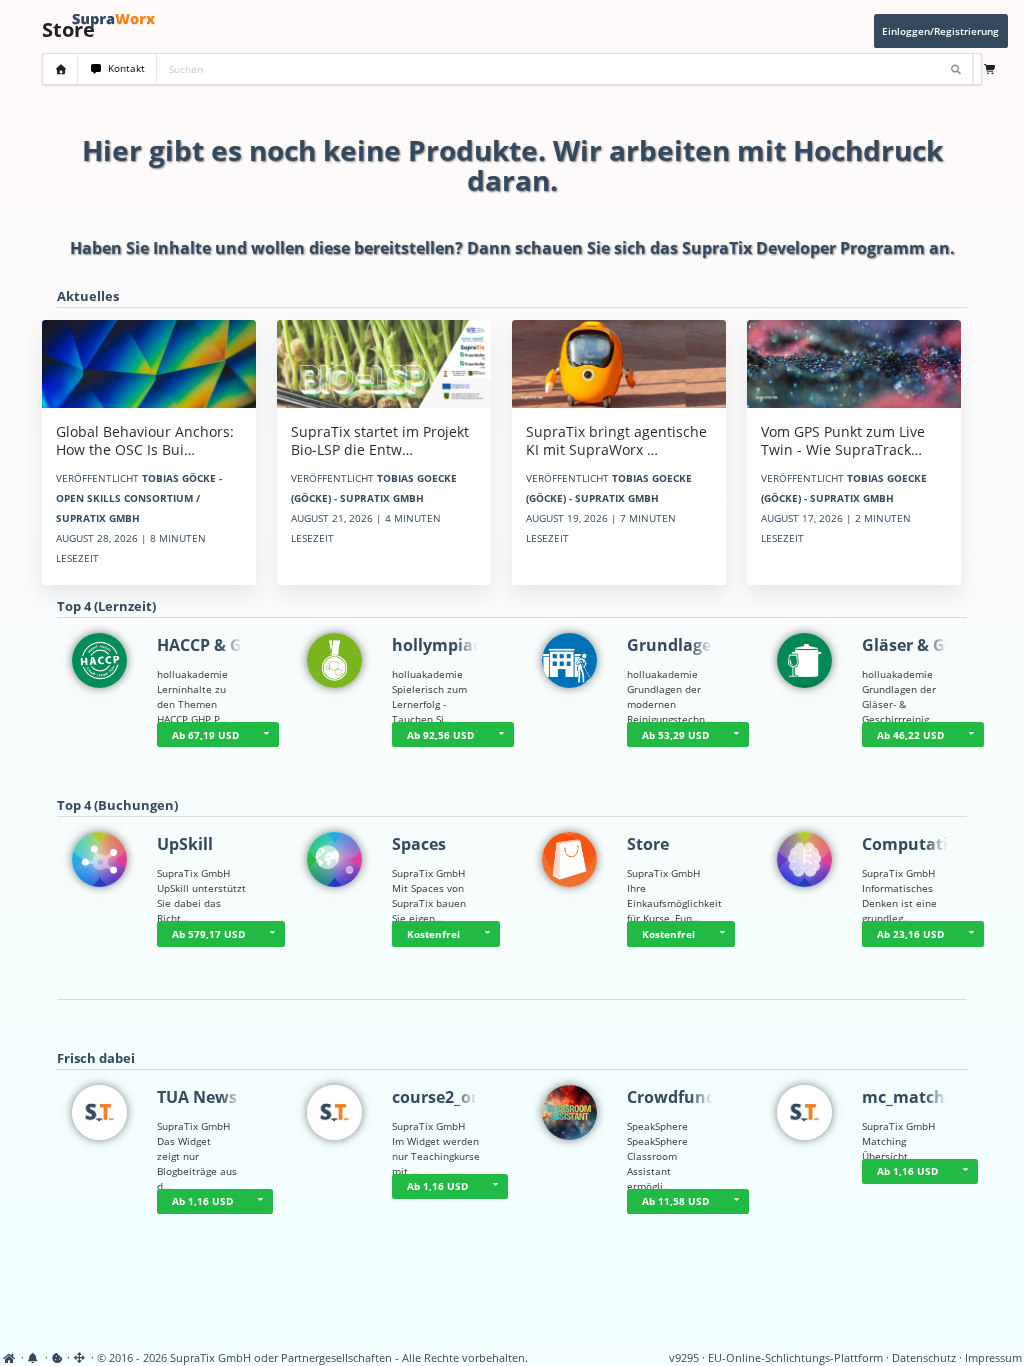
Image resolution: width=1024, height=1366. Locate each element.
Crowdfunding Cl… (700, 1097)
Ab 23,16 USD (910, 934)
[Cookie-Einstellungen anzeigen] (57, 1358)
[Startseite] (10, 1358)
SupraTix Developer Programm (803, 248)
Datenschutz (924, 1358)
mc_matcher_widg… (941, 1097)
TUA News (197, 1097)
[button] (266, 735)
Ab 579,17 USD (208, 934)
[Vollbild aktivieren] (80, 1358)
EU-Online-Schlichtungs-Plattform (795, 1358)
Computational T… (936, 844)
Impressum (993, 1358)
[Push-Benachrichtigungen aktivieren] (34, 1358)
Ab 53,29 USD (675, 735)
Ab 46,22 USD (910, 735)
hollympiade (442, 645)
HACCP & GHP (210, 645)
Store (648, 844)
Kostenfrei (433, 934)
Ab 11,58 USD (675, 1201)
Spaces (419, 844)
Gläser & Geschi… (931, 645)
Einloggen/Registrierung (940, 31)
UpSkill (185, 844)
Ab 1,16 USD (202, 1201)
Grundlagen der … (698, 645)
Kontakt (123, 68)
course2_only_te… (462, 1097)
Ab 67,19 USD (205, 735)
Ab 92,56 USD (440, 735)
